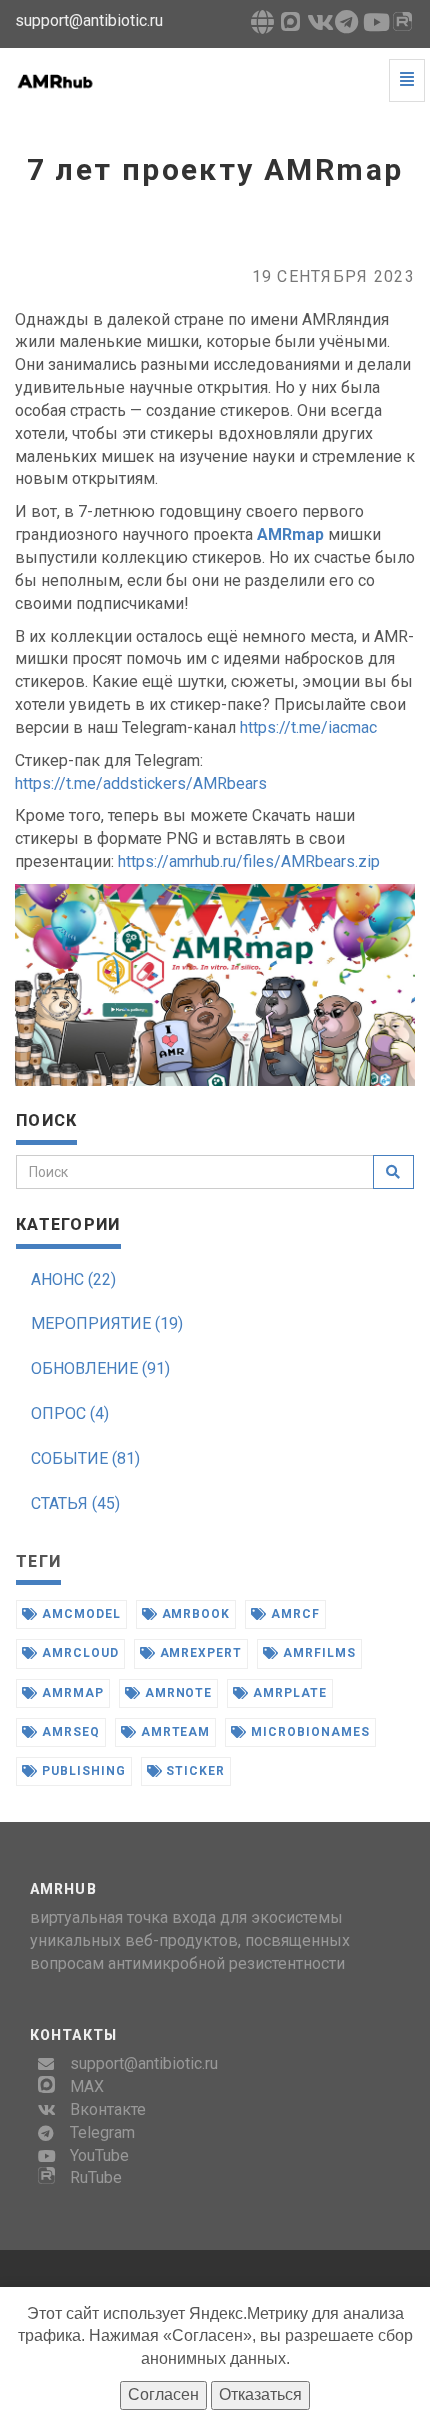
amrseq (69, 1732)
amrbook (194, 1614)
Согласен (163, 2394)
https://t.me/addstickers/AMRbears (141, 783)
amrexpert (199, 1653)
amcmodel (79, 1614)
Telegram (102, 2132)
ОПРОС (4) (70, 1413)
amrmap (71, 1693)
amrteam (174, 1732)
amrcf (293, 1614)
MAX (87, 2086)
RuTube (96, 2177)
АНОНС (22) (73, 1279)
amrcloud (78, 1653)
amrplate (288, 1693)
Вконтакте (108, 2109)
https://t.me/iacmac (308, 727)
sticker (194, 1771)
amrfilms (317, 1653)
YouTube (99, 2155)
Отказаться (260, 2394)
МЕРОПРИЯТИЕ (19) (107, 1323)
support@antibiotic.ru (144, 2063)
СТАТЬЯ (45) (75, 1503)
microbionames (308, 1732)
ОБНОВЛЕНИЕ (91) (100, 1368)
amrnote (177, 1693)
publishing (82, 1771)
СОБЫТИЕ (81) (85, 1458)
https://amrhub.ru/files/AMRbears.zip (249, 861)
